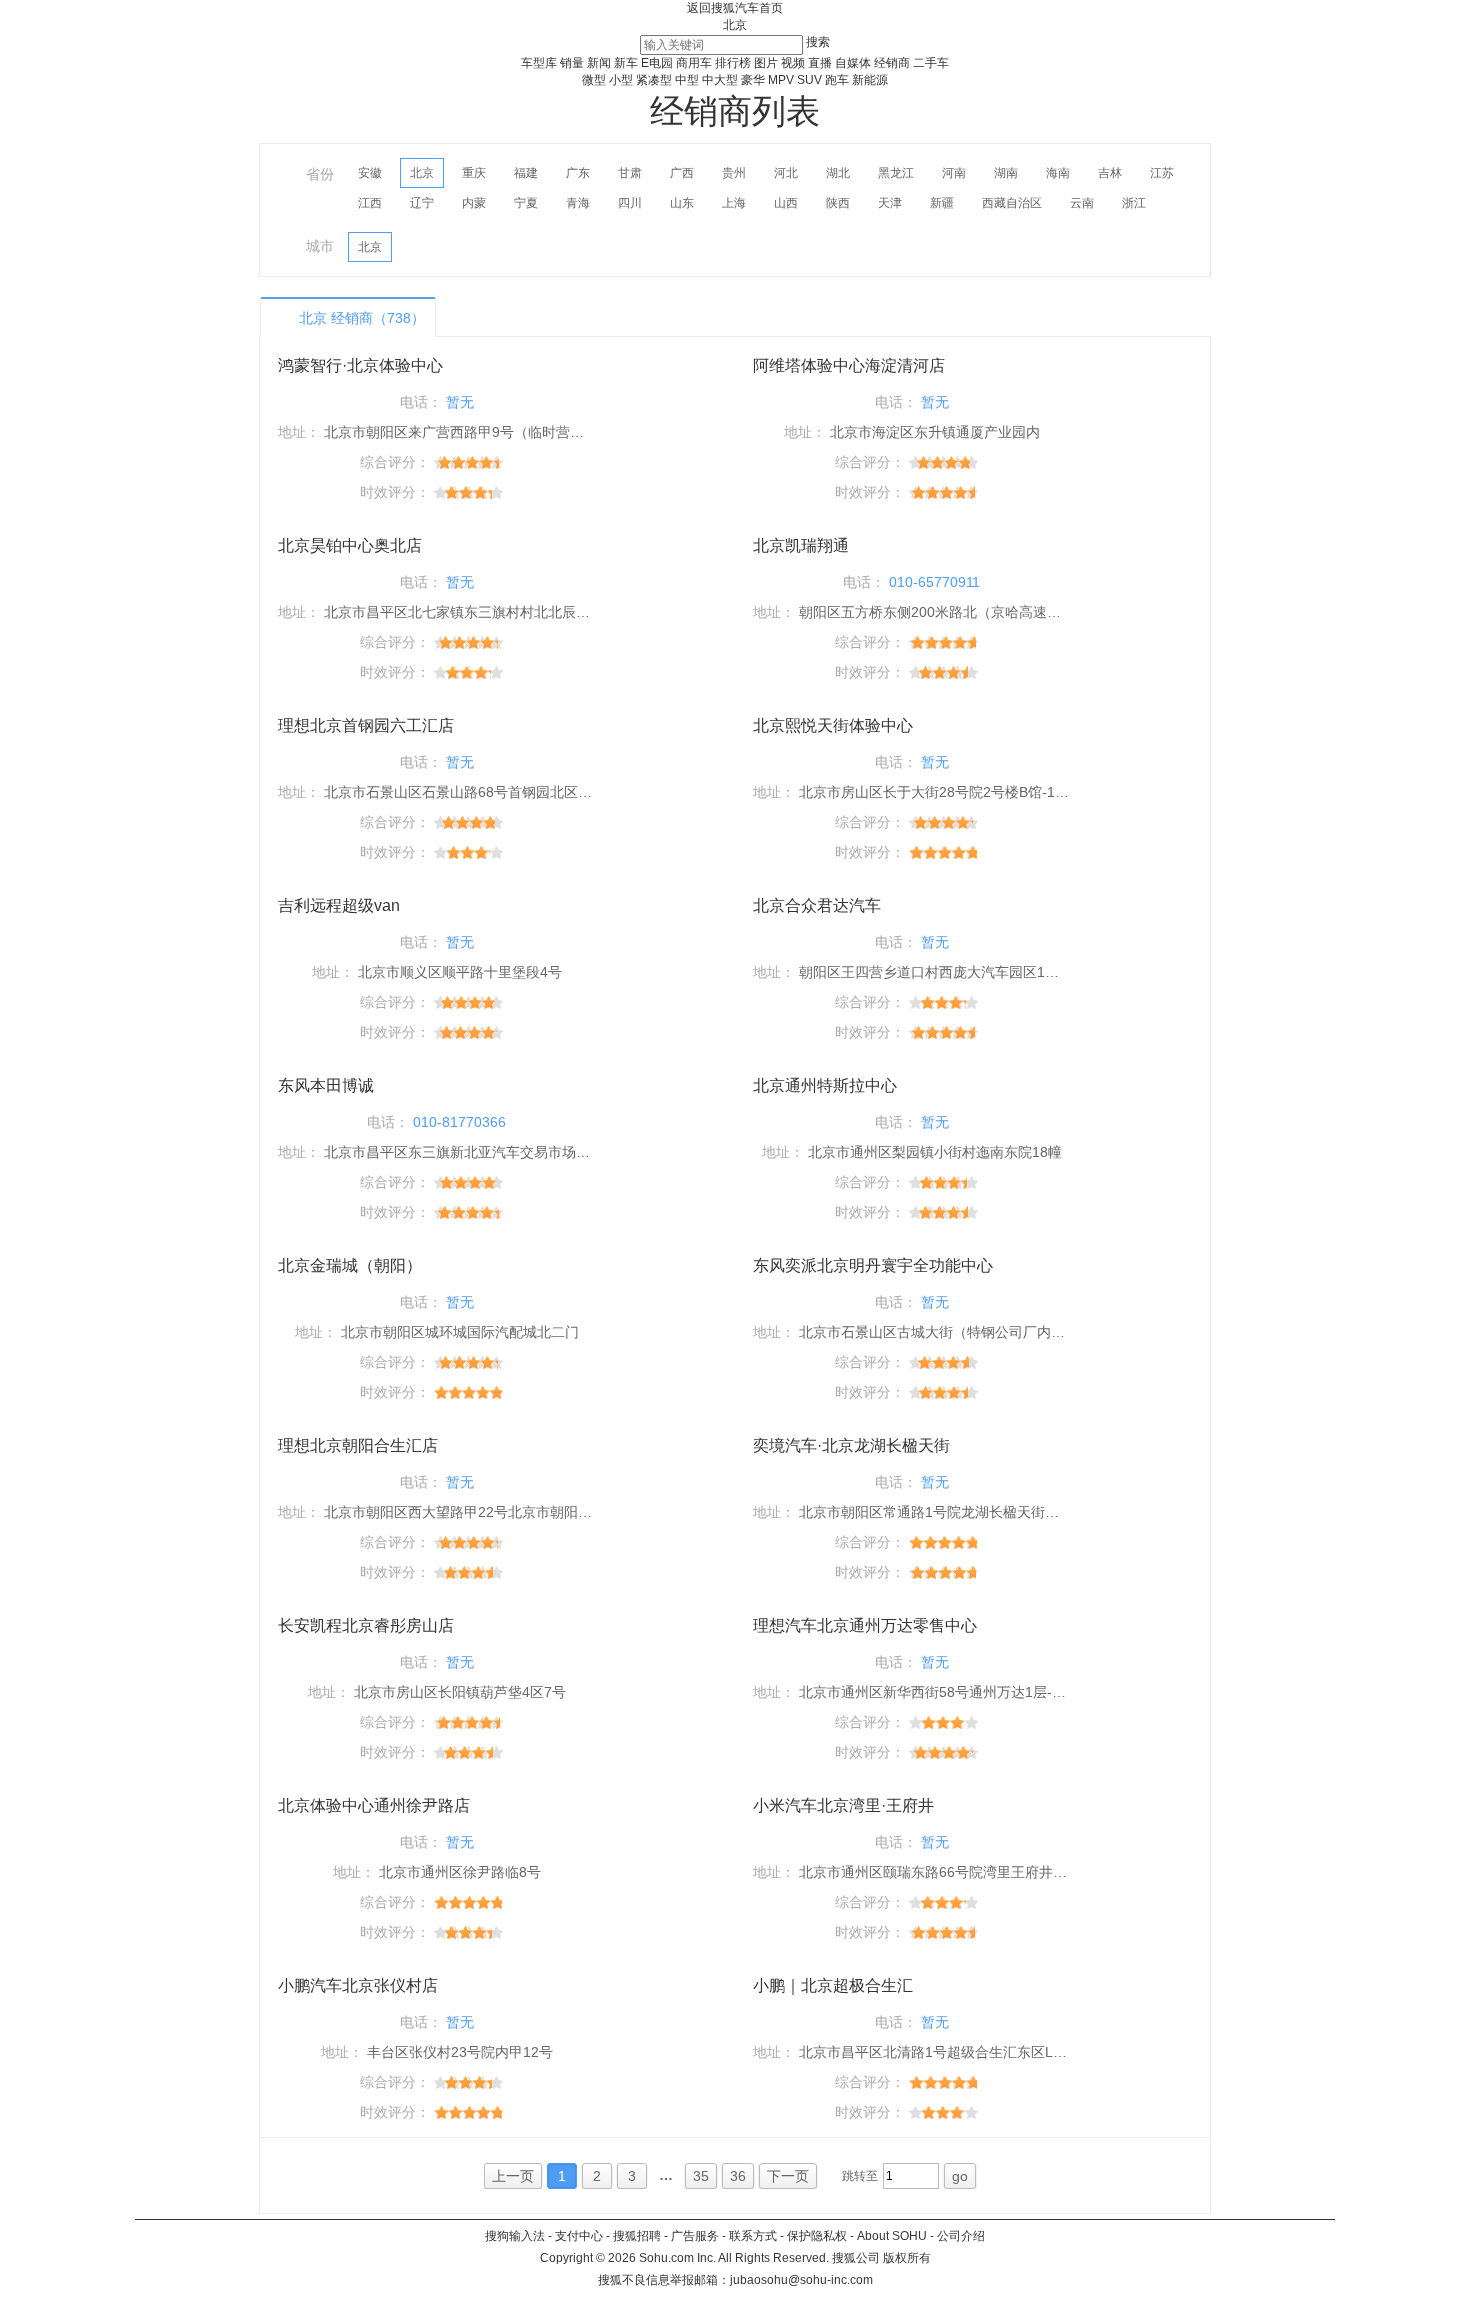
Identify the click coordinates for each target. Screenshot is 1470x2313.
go (960, 2176)
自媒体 (853, 63)
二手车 (931, 63)
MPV (781, 80)
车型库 (539, 63)
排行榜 (733, 63)
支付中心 (579, 2236)
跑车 (837, 80)
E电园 (657, 63)
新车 (626, 63)
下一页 (788, 2176)
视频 (793, 63)
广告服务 (695, 2236)
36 (738, 2176)
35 (701, 2176)
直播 (820, 63)
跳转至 (860, 2176)
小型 (621, 80)
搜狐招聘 (637, 2236)
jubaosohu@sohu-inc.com (801, 2280)
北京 (735, 25)
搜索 (818, 42)
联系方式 (753, 2236)
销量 (572, 63)
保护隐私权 (817, 2236)
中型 (687, 80)
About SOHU (892, 2236)
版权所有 (907, 2258)
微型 (594, 80)
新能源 (870, 80)
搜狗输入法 (515, 2236)
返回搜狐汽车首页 (735, 8)
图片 (766, 63)
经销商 (892, 63)
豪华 (753, 80)
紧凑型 (654, 80)
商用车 (694, 63)
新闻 (599, 63)
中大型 (720, 80)
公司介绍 (961, 2236)
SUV (809, 80)
